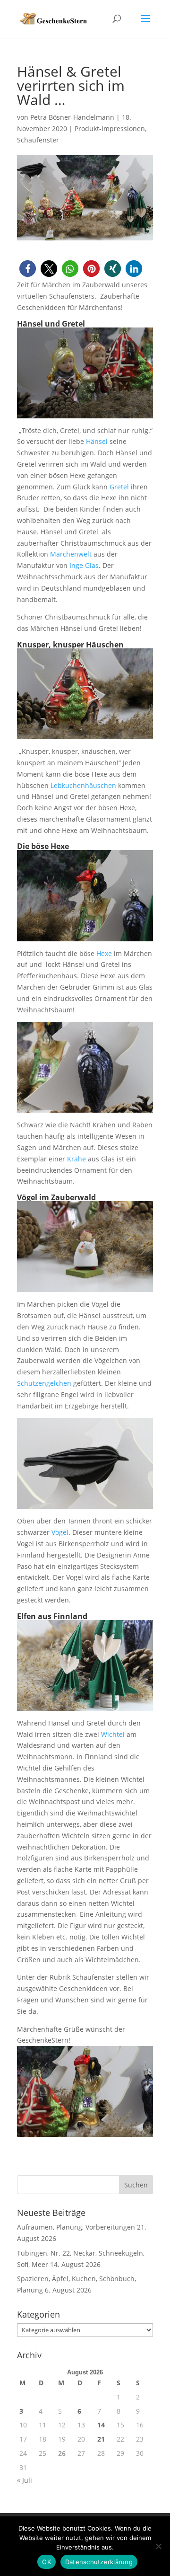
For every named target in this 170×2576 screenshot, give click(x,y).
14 (101, 2425)
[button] (28, 269)
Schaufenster (38, 140)
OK (47, 2562)
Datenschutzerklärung (99, 2562)
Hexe (104, 953)
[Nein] (158, 2546)
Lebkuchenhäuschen (83, 785)
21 (101, 2439)
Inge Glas (84, 565)
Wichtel (113, 1734)
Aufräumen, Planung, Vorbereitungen (76, 2227)
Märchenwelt (71, 554)
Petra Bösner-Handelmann (72, 117)
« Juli (25, 2480)
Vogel (60, 1532)
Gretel (119, 487)
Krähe (76, 1159)
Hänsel (97, 441)
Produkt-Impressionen (110, 128)
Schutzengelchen (44, 1383)
